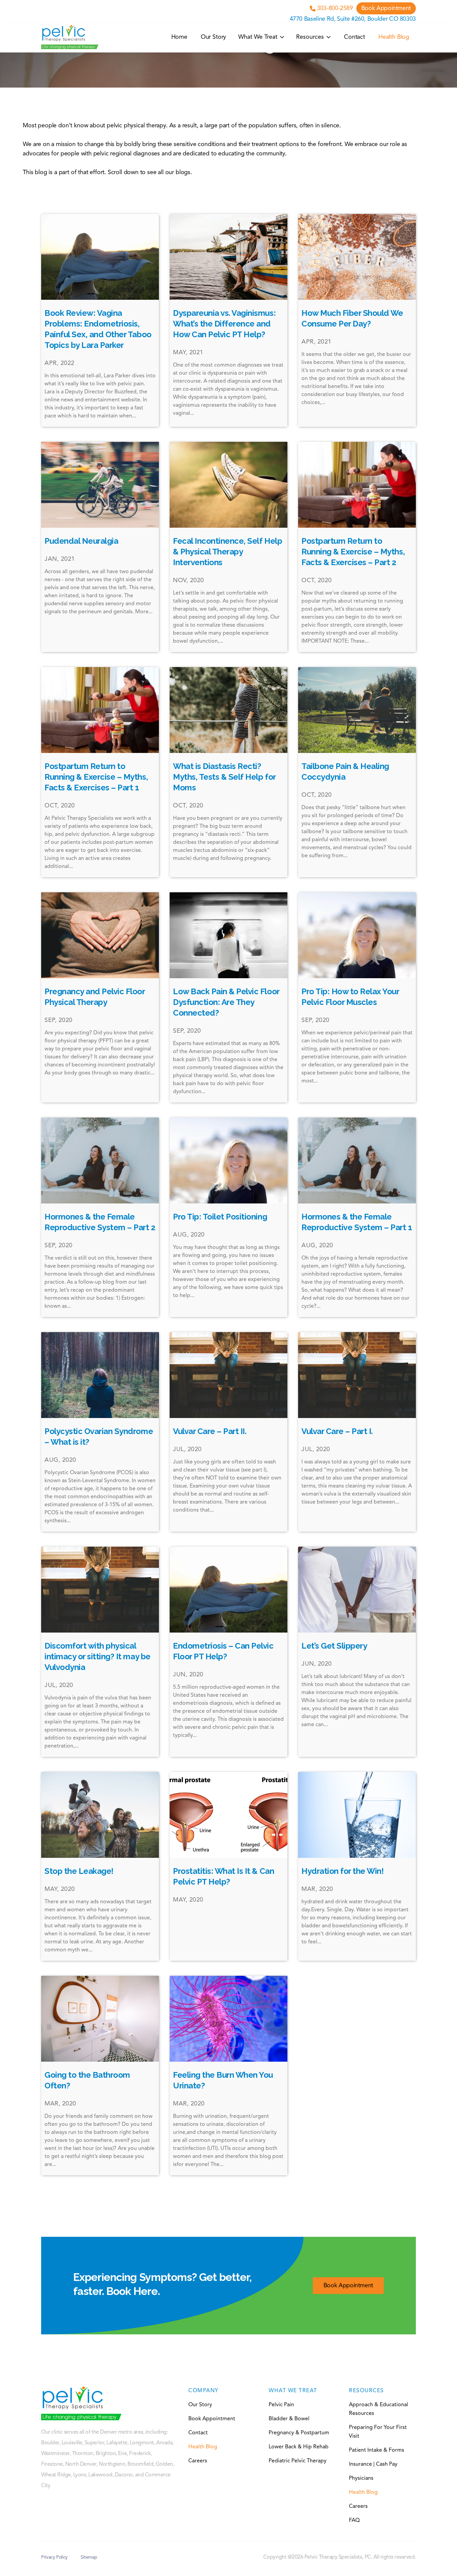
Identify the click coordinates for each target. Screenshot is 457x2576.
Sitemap (89, 2557)
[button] (262, 37)
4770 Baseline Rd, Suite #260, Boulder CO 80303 (353, 19)
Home (179, 37)
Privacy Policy (54, 2557)
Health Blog (394, 37)
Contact (354, 37)
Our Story (213, 37)
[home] (70, 37)
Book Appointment (386, 8)
